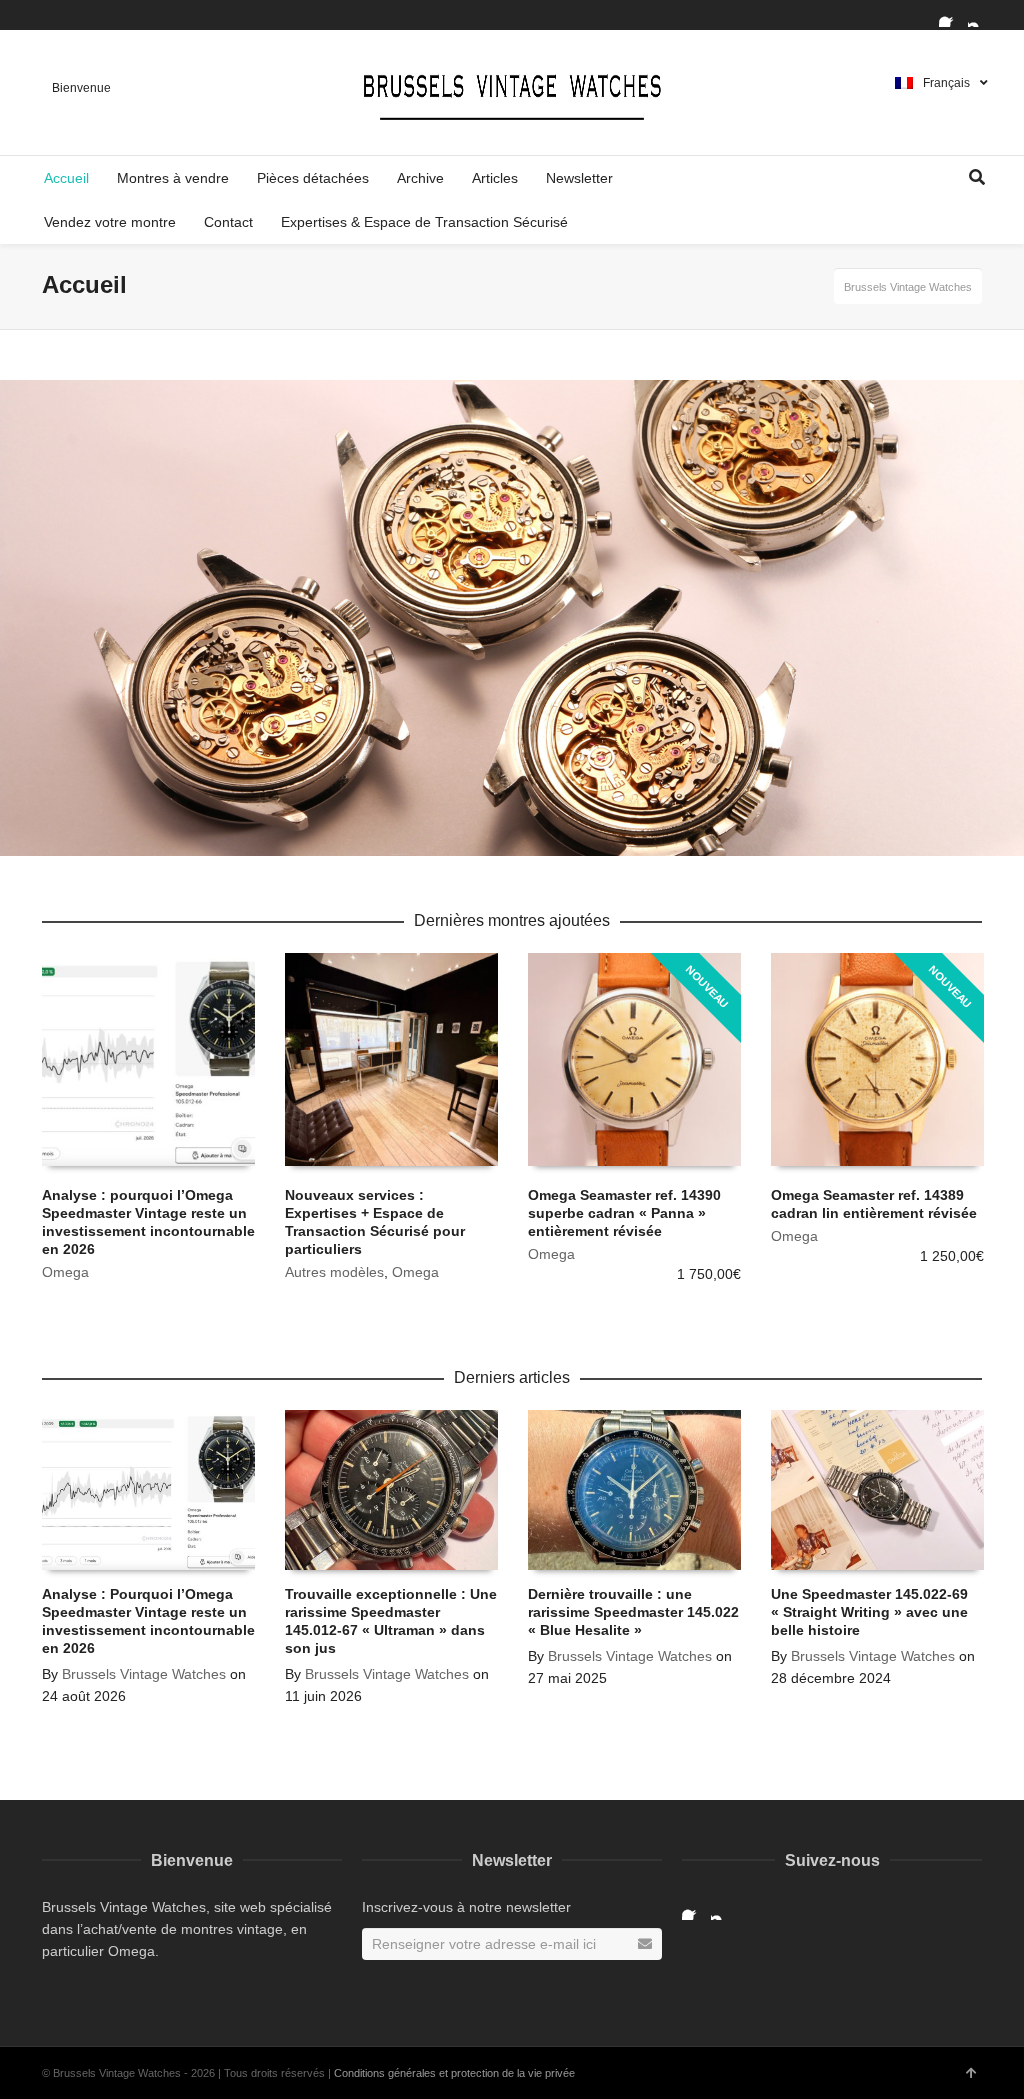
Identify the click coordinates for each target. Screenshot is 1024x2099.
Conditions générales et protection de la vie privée (454, 2073)
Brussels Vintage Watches (144, 1674)
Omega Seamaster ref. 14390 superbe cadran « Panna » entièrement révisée (624, 1213)
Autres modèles (334, 1272)
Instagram (980, 15)
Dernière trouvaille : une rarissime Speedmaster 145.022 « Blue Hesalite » (633, 1612)
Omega (65, 1272)
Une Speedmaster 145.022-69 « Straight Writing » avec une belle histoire (869, 1612)
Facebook (951, 15)
